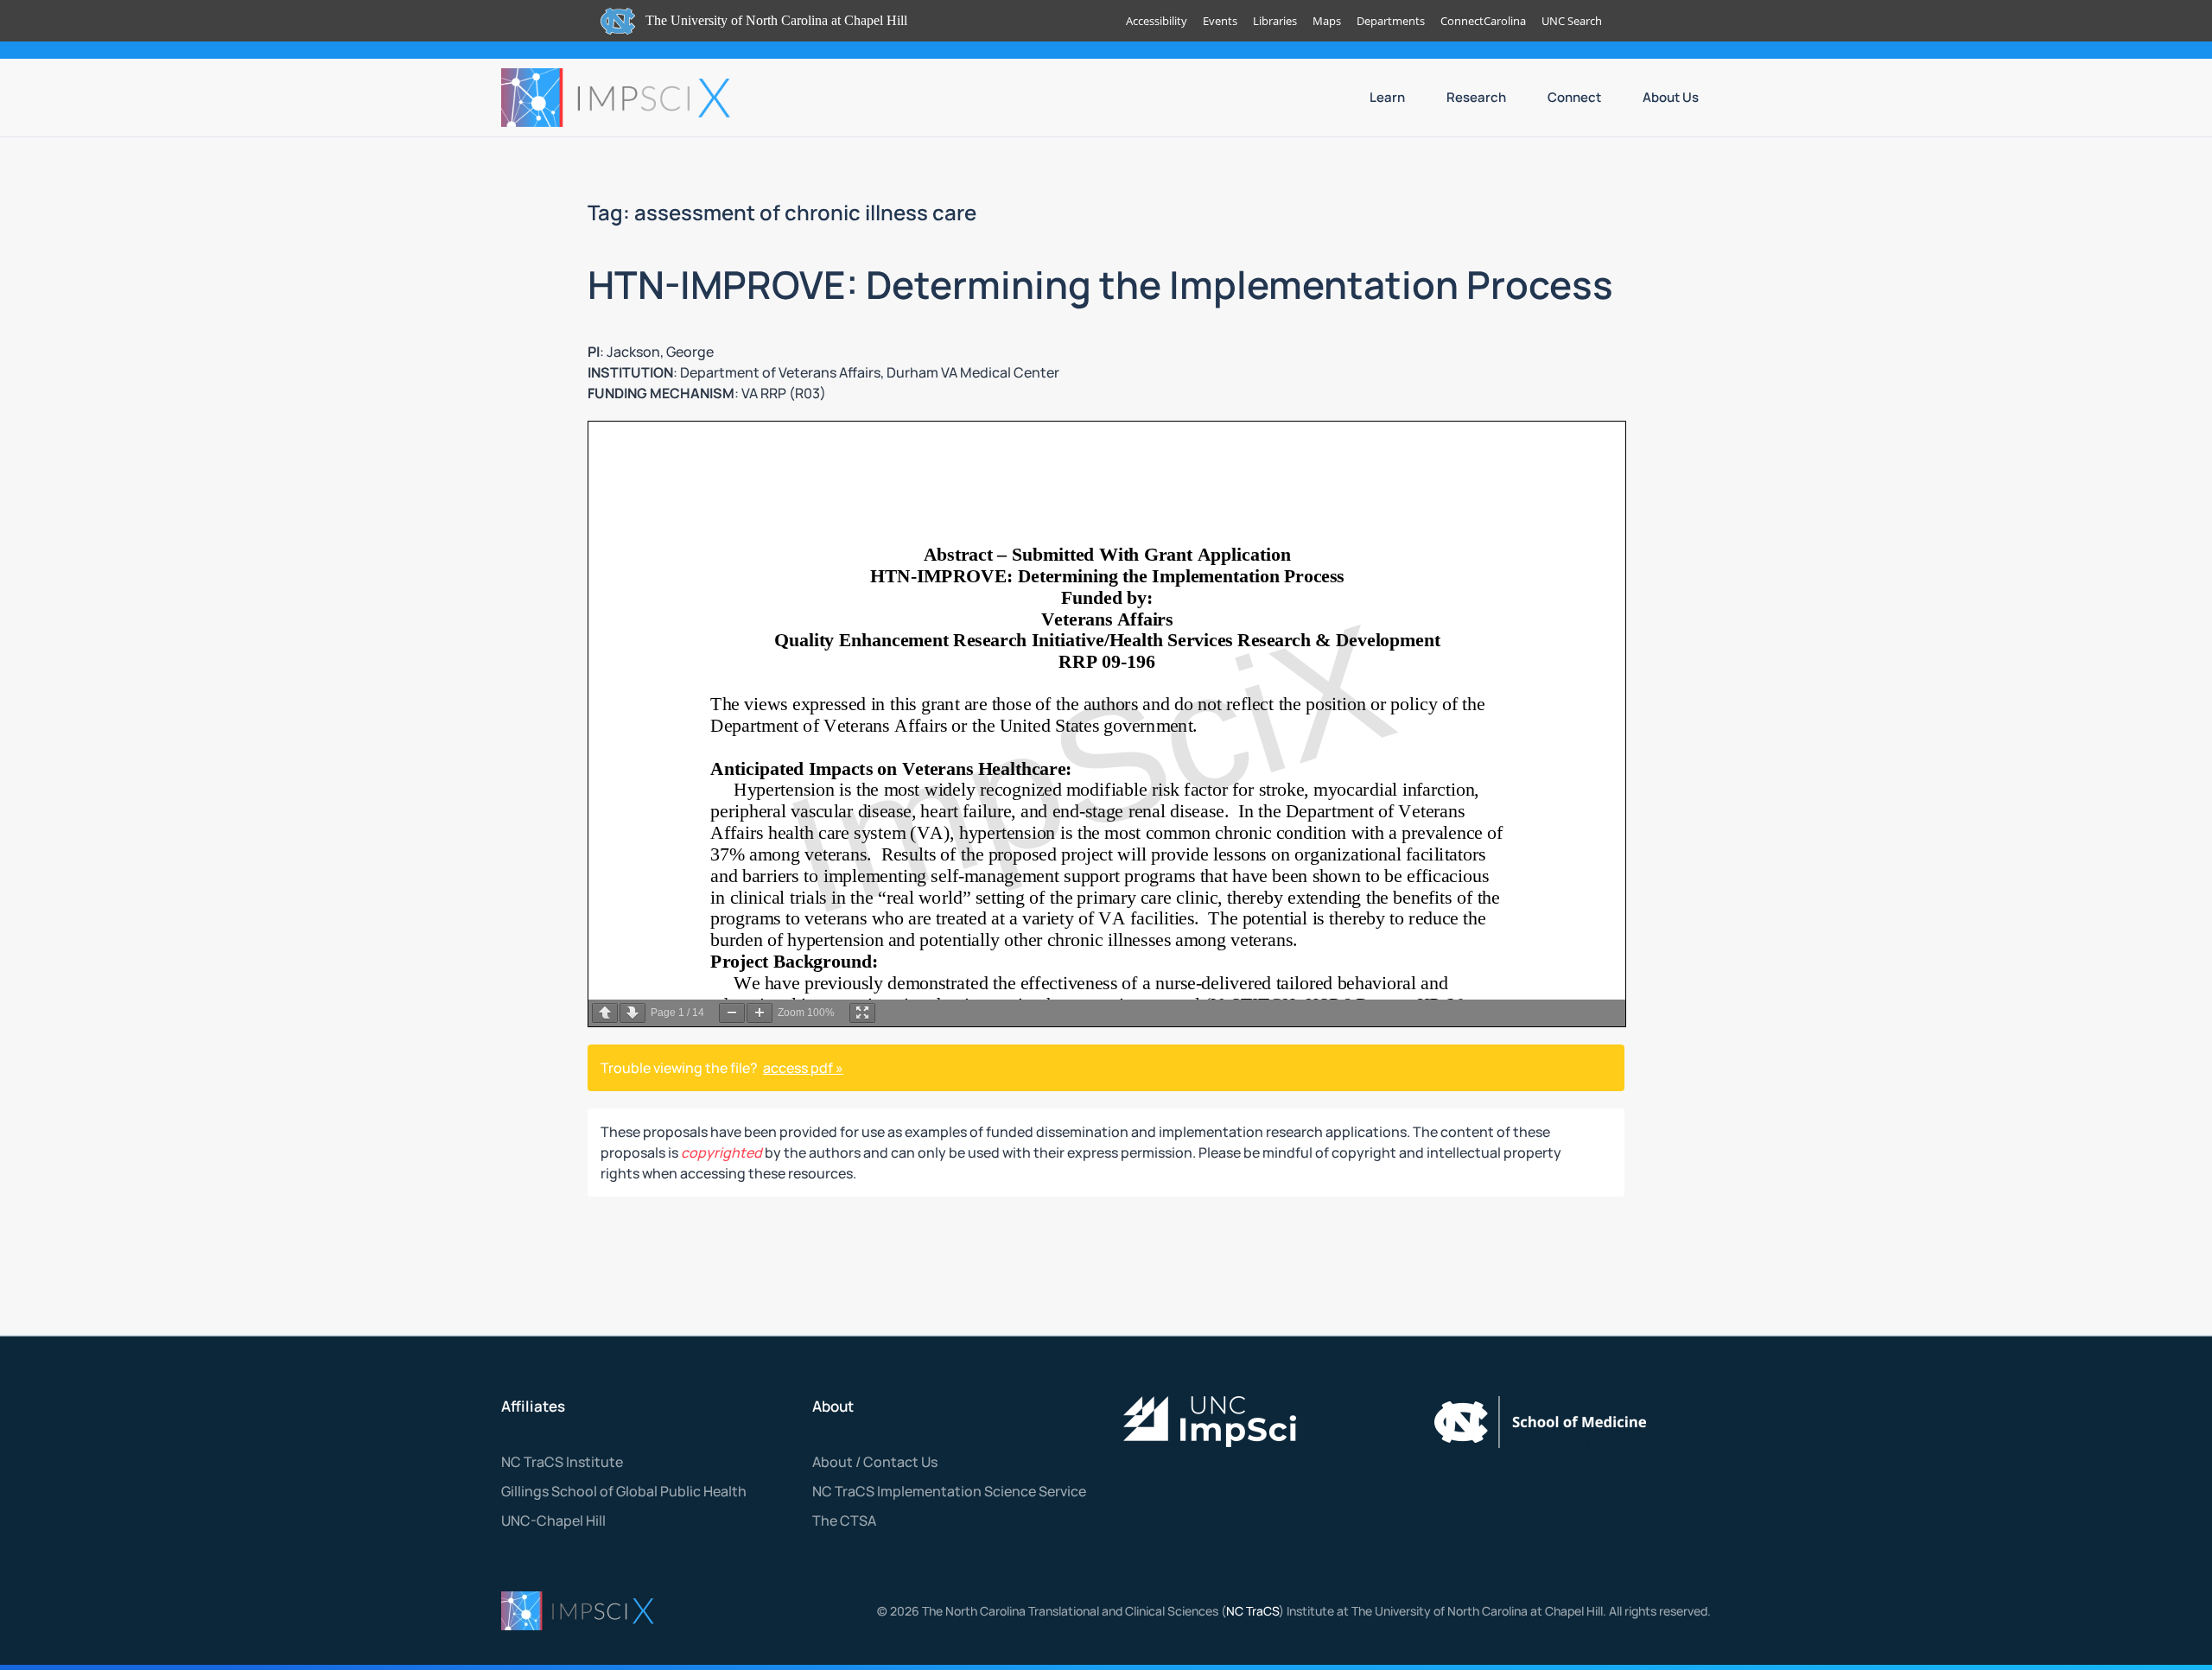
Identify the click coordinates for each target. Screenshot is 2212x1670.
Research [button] (1476, 97)
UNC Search (1572, 21)
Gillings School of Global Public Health (624, 1491)
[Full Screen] (862, 1013)
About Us (1671, 97)
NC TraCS (1252, 1611)
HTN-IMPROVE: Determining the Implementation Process (1100, 284)
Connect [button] (1574, 97)
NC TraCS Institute (562, 1462)
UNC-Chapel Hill (553, 1521)
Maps (1327, 21)
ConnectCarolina (1483, 21)
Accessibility (1157, 21)
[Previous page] (605, 1013)
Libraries (1275, 21)
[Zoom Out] (732, 1013)
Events (1220, 21)
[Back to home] (618, 98)
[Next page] (632, 1013)
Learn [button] (1387, 97)
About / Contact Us (875, 1462)
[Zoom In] (760, 1013)
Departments (1391, 21)
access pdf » (803, 1068)
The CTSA (844, 1521)
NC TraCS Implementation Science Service (949, 1491)
